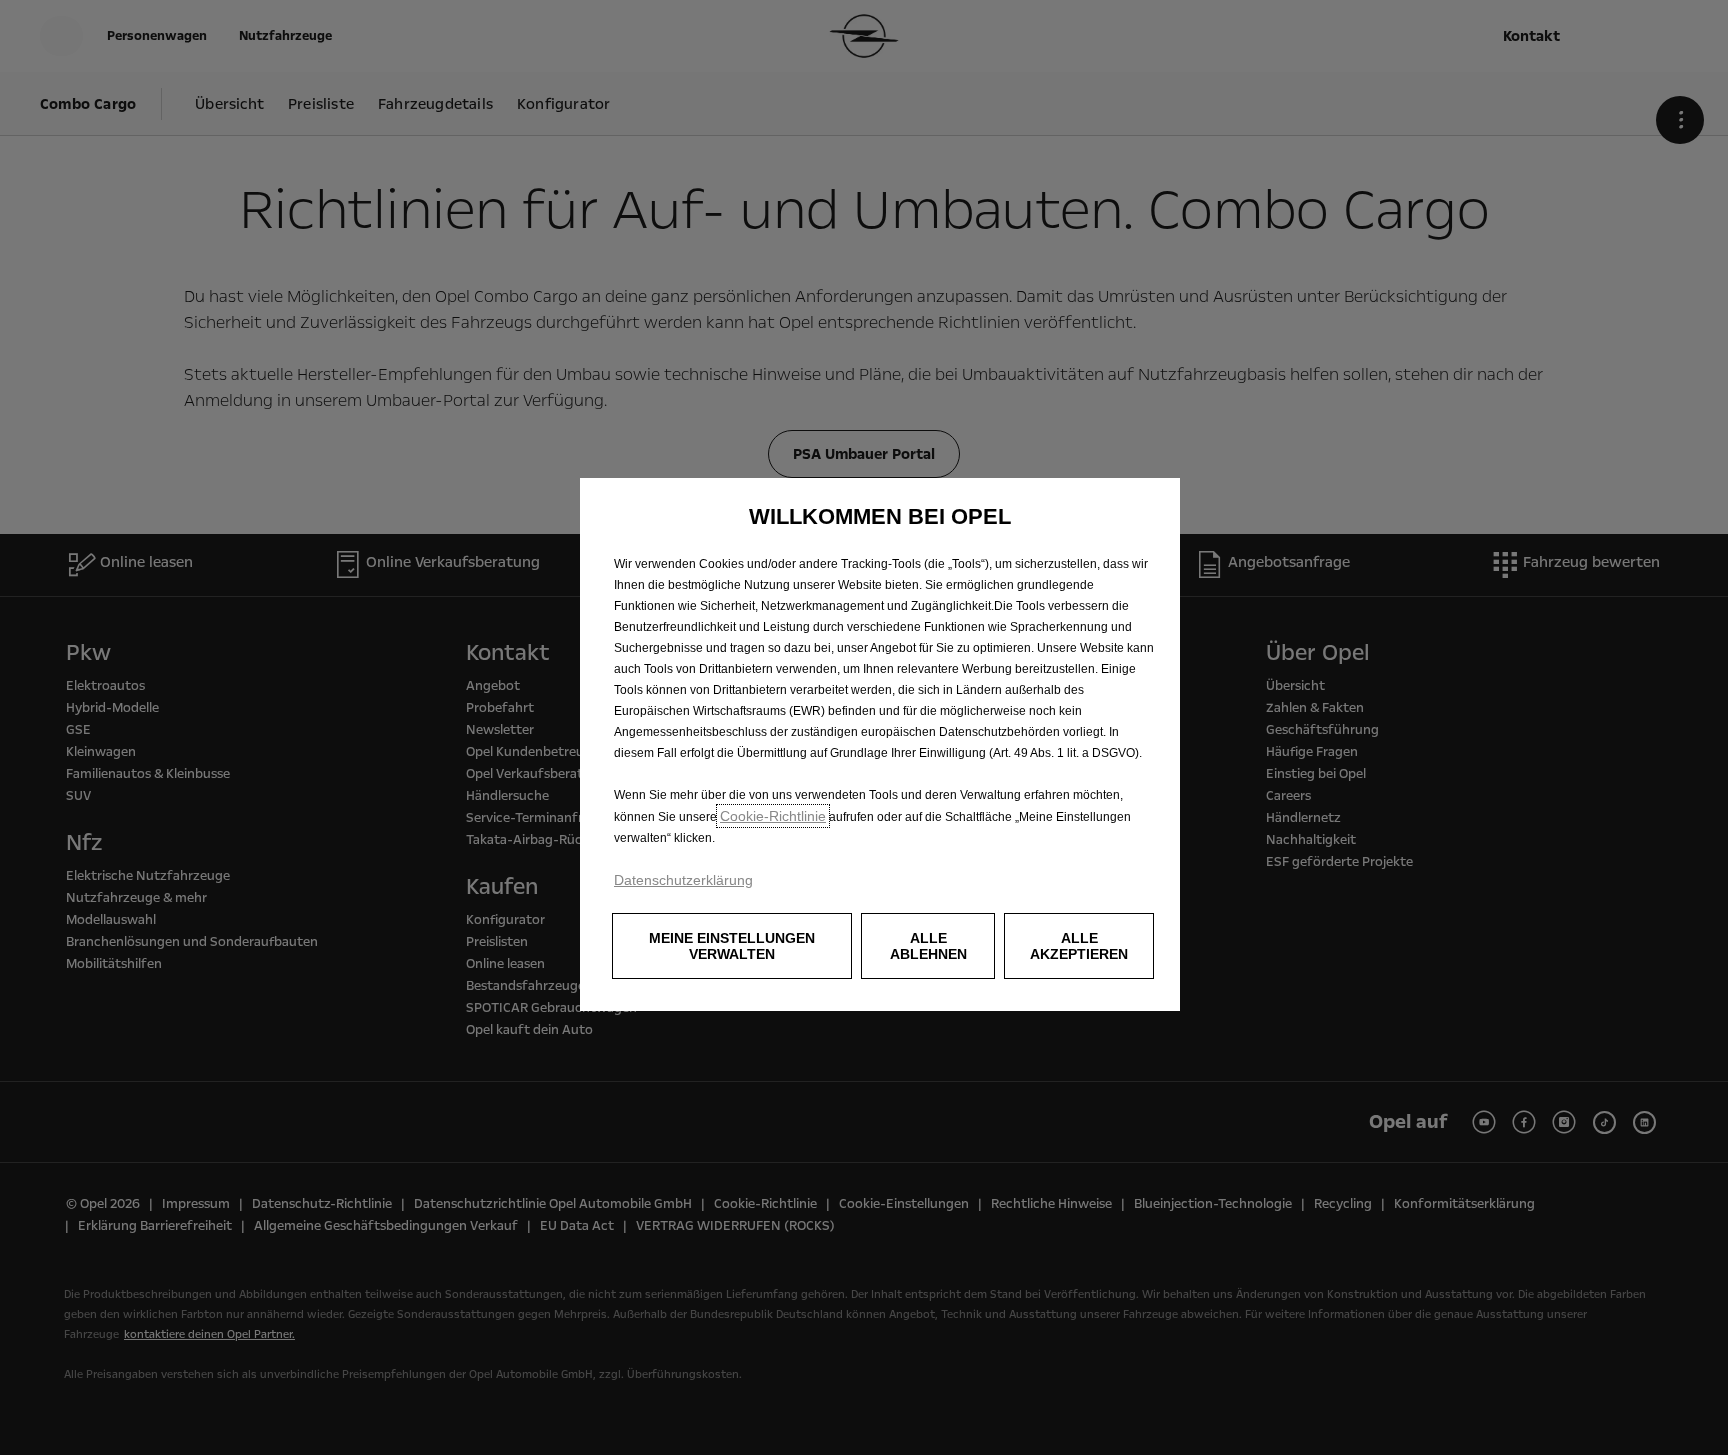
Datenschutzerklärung (683, 880)
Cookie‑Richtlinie (773, 816)
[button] (732, 946)
